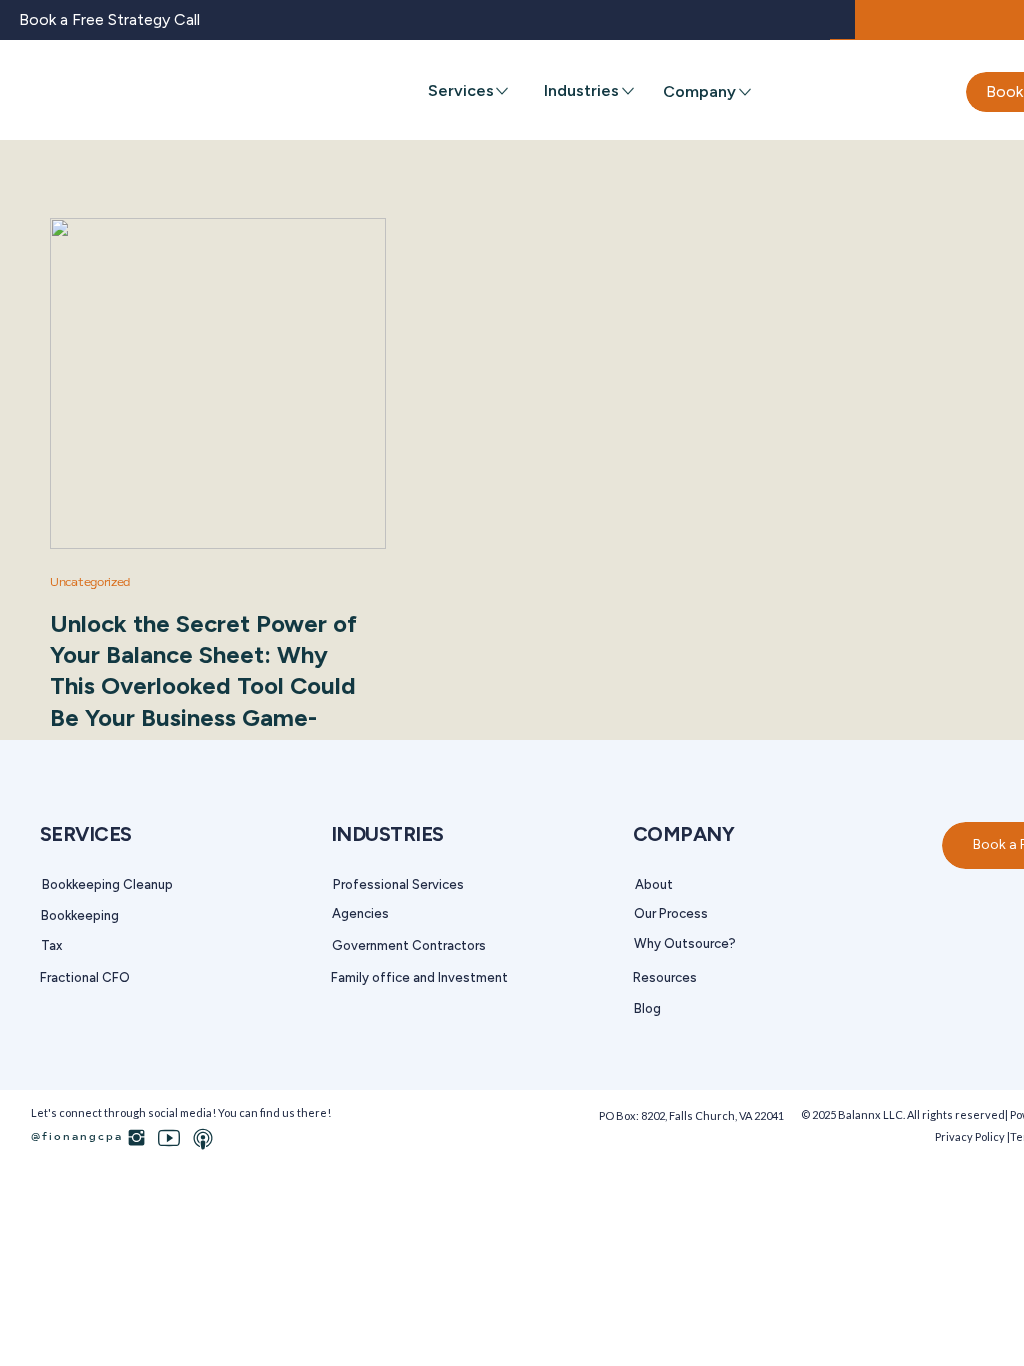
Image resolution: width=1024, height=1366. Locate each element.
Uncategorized (90, 582)
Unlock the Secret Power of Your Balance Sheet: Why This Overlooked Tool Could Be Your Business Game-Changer (203, 686)
